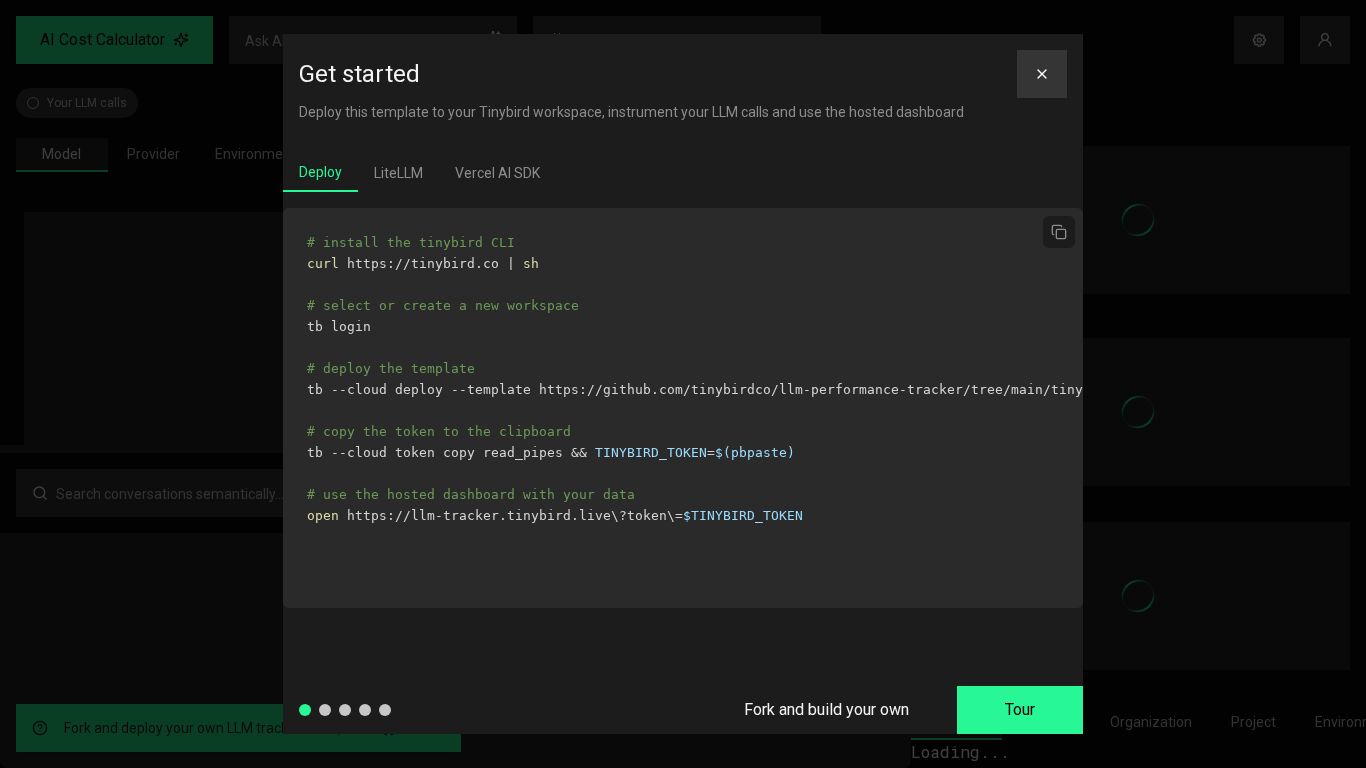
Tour (1020, 709)
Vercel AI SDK (497, 173)
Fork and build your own (826, 709)
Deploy (320, 172)
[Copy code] (1059, 232)
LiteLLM (398, 173)
